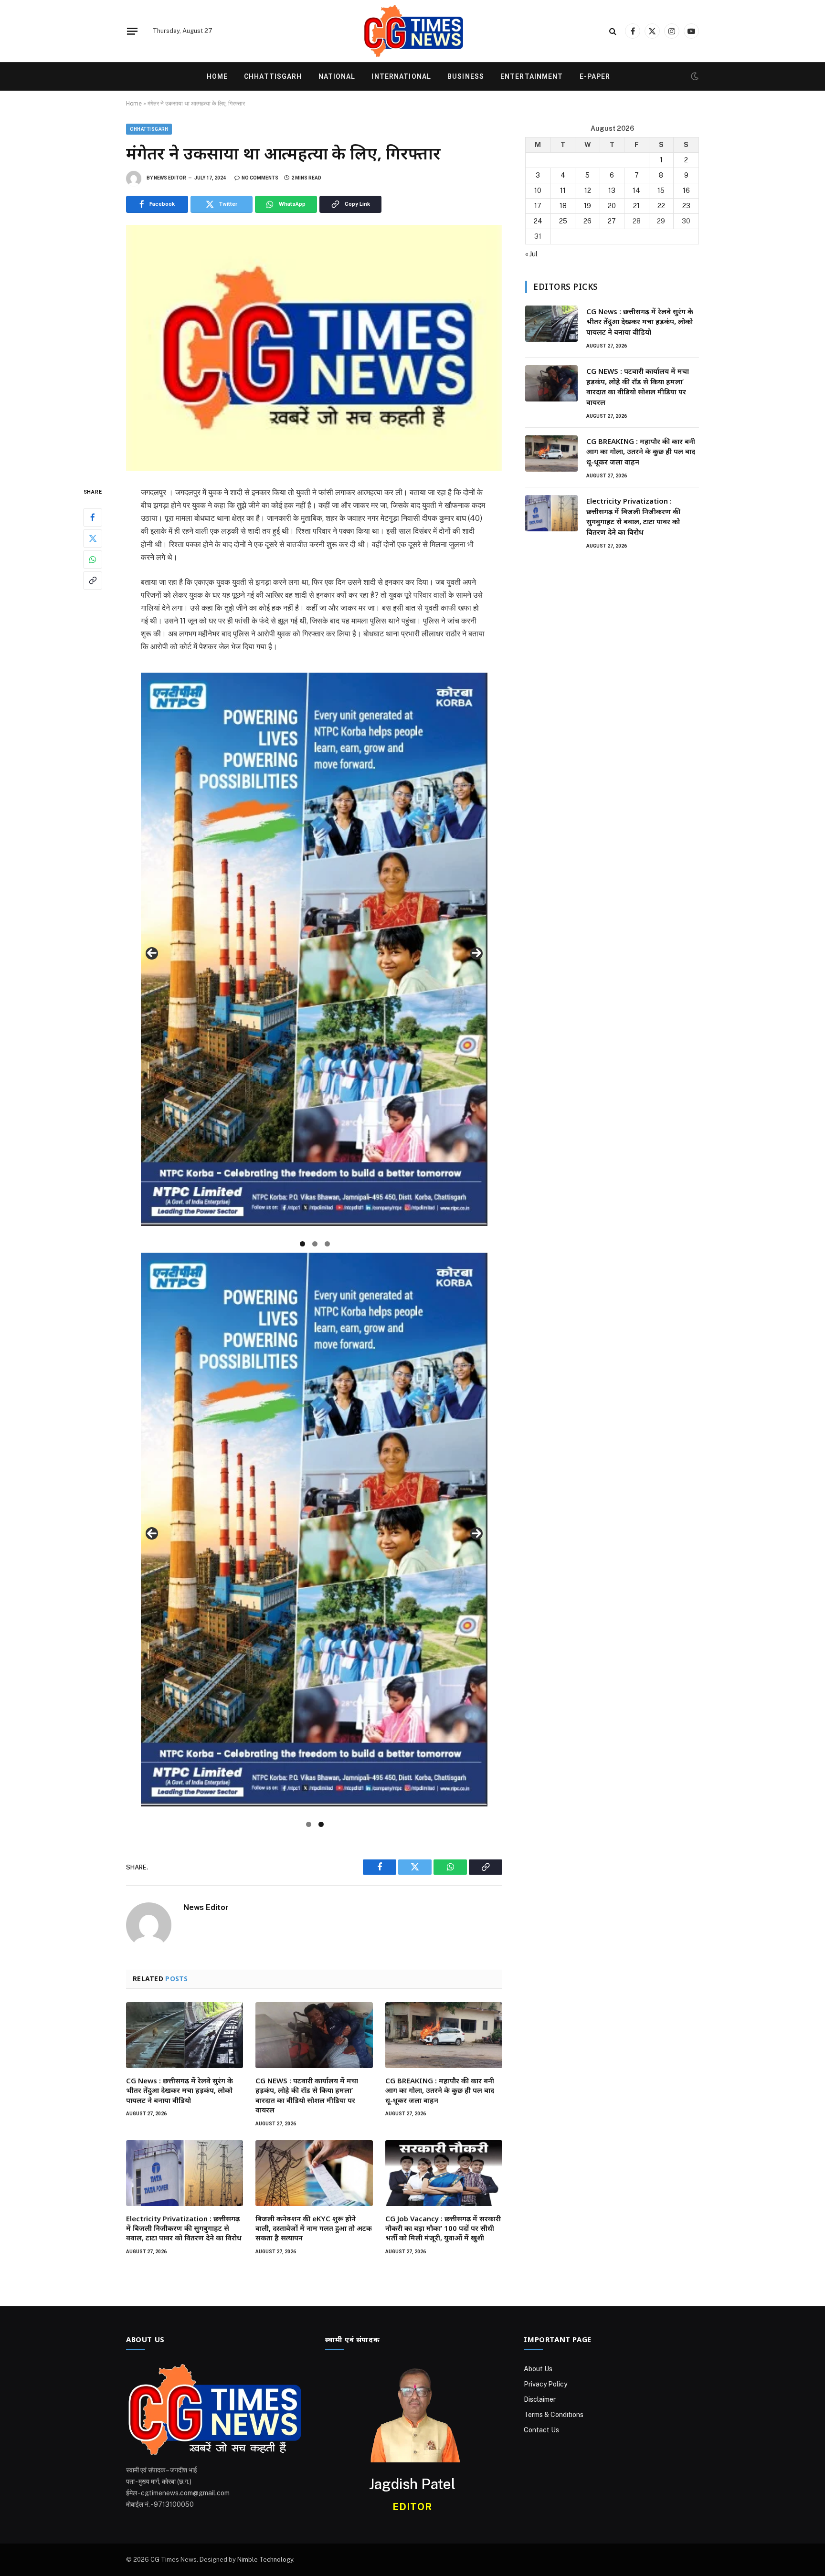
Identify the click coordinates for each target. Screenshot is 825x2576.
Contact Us (541, 2430)
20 (612, 206)
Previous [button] (152, 953)
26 (587, 221)
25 (563, 221)
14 (636, 190)
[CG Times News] (412, 31)
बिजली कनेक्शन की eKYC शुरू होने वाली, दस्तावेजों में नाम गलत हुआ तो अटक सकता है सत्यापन (314, 2228)
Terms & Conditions (554, 2415)
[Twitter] (93, 538)
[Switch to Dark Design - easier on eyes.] (694, 76)
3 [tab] (327, 1244)
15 (661, 190)
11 (563, 190)
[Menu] (132, 31)
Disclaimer (540, 2399)
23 (686, 206)
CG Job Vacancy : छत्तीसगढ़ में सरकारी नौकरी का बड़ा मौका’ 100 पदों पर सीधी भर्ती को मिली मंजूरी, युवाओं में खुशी (443, 2228)
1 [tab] (302, 1244)
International (401, 76)
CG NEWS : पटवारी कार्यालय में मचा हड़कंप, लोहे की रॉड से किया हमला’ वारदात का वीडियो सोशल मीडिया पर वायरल (307, 2095)
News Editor (170, 178)
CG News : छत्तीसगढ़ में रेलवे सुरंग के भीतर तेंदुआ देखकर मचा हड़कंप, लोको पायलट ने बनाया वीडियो (180, 2090)
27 (612, 221)
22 (661, 206)
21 (636, 206)
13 (612, 190)
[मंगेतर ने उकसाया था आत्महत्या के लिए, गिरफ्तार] (314, 348)
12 (588, 190)
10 (538, 190)
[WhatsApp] (93, 559)
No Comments (260, 178)
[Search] (613, 31)
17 (538, 206)
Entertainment (532, 76)
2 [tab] (315, 1244)
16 (686, 190)
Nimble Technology (265, 2560)
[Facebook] (93, 517)
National (337, 76)
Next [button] (476, 953)
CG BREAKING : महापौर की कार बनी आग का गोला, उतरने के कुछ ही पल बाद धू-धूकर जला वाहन (440, 2090)
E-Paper (595, 76)
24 (538, 221)
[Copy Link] (93, 580)
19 (587, 206)
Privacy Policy (545, 2384)
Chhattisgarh (273, 76)
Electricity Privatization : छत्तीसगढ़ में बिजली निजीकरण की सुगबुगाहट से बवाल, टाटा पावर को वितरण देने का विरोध (184, 2228)
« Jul (531, 254)
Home (217, 76)
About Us (538, 2369)
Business (466, 76)
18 (563, 206)
